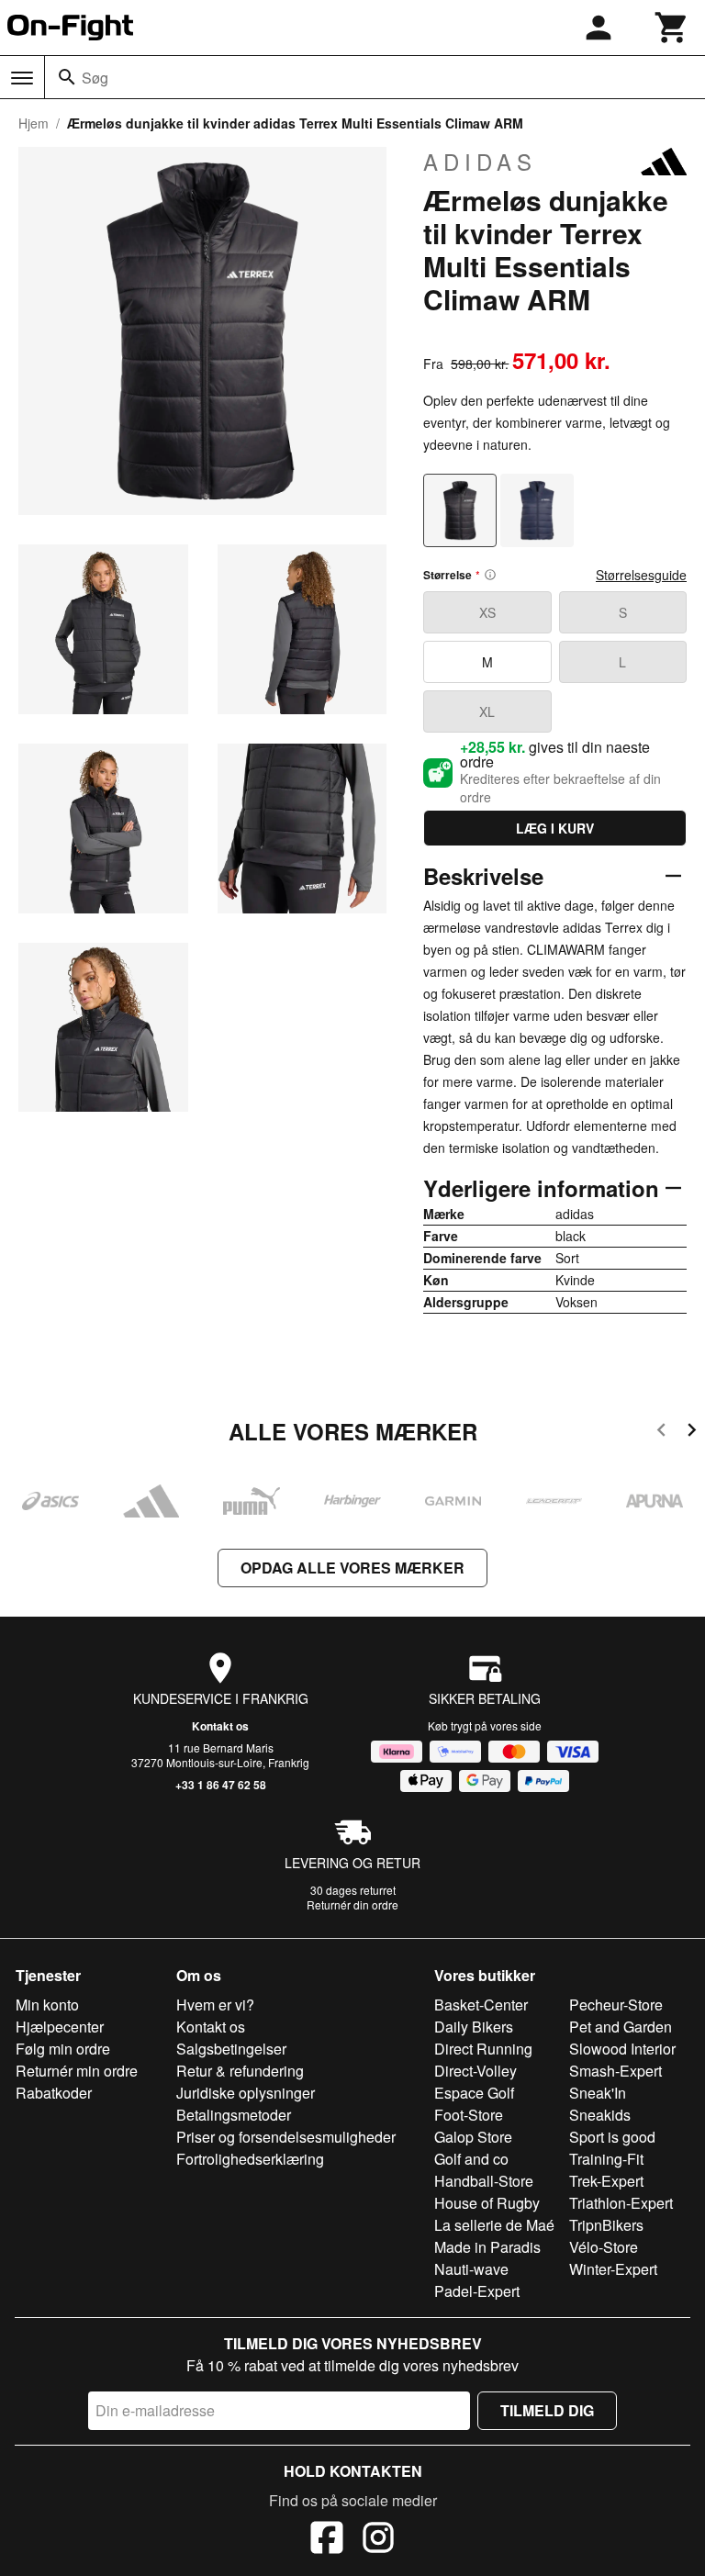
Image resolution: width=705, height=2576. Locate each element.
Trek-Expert (606, 2181)
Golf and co (471, 2159)
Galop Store (473, 2137)
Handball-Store (484, 2181)
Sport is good (612, 2137)
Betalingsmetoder (234, 2115)
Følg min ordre (63, 2049)
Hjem (34, 123)
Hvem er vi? (215, 2005)
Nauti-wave (471, 2269)
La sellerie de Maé (494, 2225)
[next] (692, 1433)
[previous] (661, 1433)
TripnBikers (606, 2225)
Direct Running (483, 2049)
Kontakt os (220, 1726)
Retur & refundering (240, 2071)
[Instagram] (378, 2540)
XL (487, 711)
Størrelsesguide (641, 575)
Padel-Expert (477, 2291)
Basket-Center (481, 2005)
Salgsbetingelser (231, 2049)
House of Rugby (487, 2203)
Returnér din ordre (352, 1904)
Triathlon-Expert (621, 2203)
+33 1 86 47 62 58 (221, 1785)
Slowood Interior (622, 2049)
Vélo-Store (604, 2247)
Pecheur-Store (616, 2005)
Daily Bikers (474, 2027)
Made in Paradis (487, 2247)
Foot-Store (469, 2115)
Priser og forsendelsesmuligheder (286, 2137)
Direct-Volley (476, 2071)
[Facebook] (327, 2540)
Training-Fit (606, 2159)
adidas (480, 162)
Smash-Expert (615, 2071)
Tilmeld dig (547, 2410)
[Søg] (67, 77)
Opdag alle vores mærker (352, 1568)
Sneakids (600, 2115)
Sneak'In (598, 2093)
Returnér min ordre (77, 2071)
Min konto (47, 2005)
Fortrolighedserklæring (250, 2159)
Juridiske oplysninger (246, 2093)
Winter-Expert (613, 2269)
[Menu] (22, 78)
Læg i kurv (555, 828)
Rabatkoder (54, 2093)
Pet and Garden (621, 2027)
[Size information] (490, 575)
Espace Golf (474, 2093)
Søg (95, 78)
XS (487, 612)
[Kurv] (672, 28)
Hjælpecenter (60, 2027)
